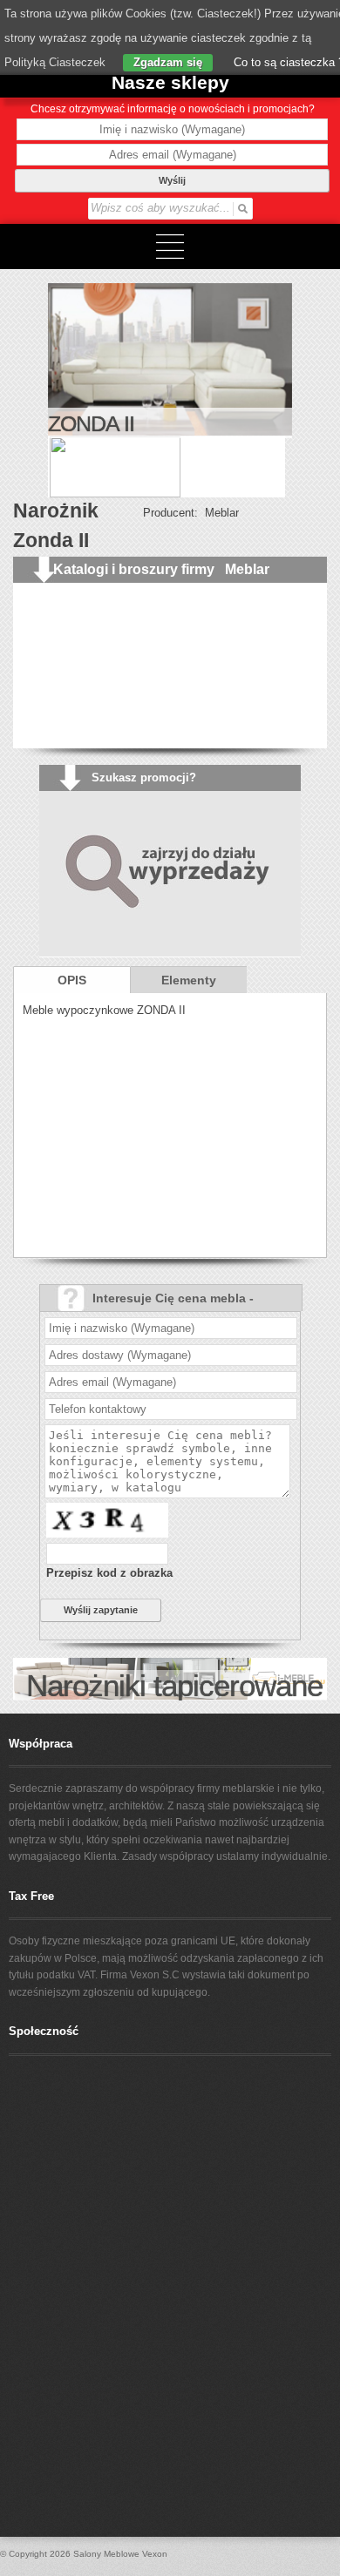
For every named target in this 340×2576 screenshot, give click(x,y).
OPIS (72, 980)
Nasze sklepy (170, 82)
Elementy (189, 980)
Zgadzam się (168, 62)
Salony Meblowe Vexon (120, 2554)
